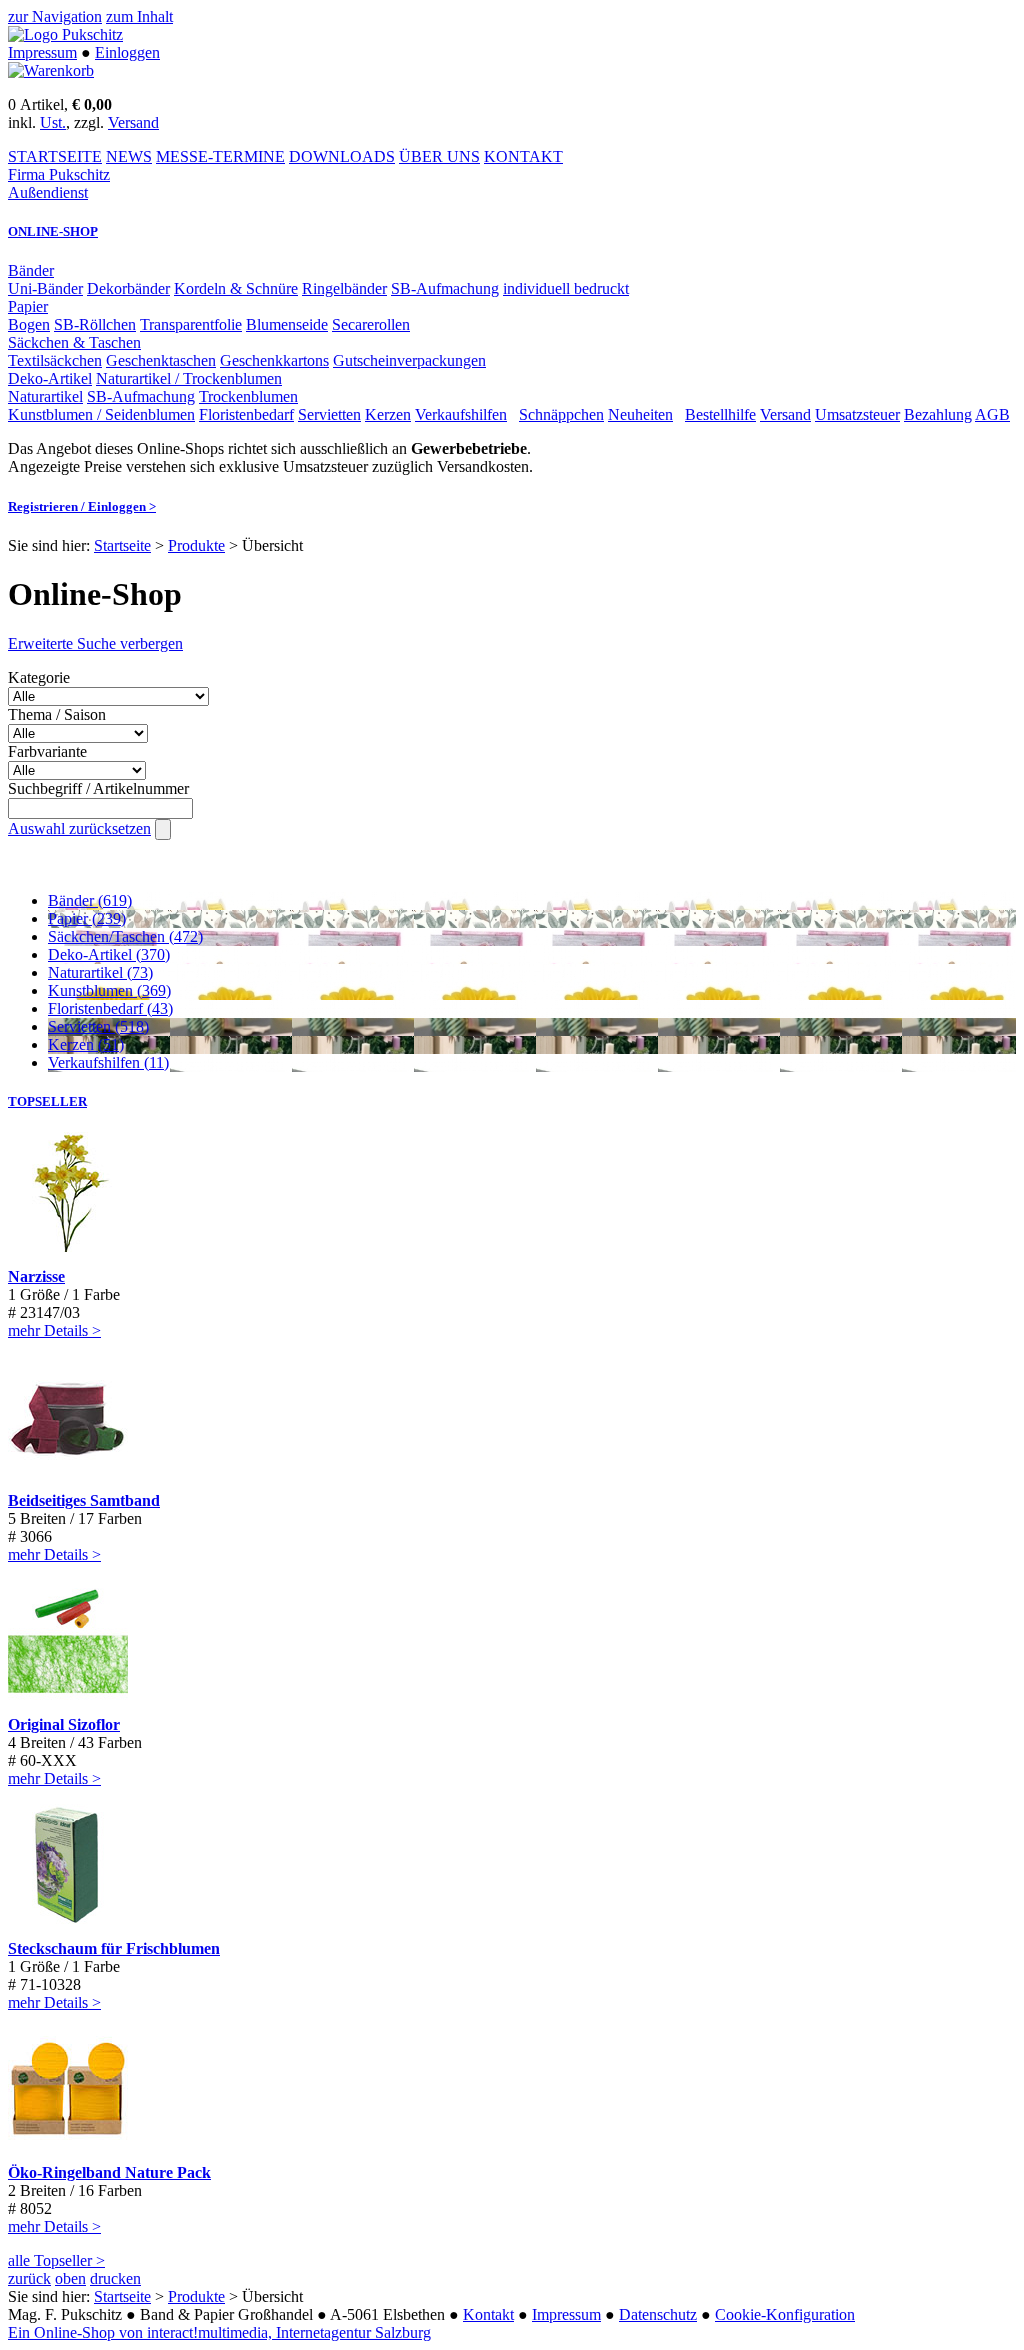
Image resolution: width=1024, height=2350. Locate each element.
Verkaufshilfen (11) (108, 1062)
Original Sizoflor (64, 1724)
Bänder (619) (90, 900)
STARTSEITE (55, 156)
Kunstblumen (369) (109, 990)
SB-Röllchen (95, 324)
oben (70, 2278)
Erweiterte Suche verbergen (95, 643)
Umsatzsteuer (857, 414)
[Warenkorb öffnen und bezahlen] (51, 70)
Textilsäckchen (55, 360)
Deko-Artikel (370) (109, 954)
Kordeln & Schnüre (236, 288)
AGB (992, 414)
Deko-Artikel (50, 378)
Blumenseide (287, 324)
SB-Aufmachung (445, 288)
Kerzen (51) (86, 1044)
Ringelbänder (344, 288)
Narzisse (36, 1276)
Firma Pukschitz (59, 174)
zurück (29, 2278)
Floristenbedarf (246, 414)
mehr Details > (54, 1330)
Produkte (196, 545)
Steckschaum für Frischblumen (114, 1948)
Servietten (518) (98, 1026)
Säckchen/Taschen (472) (125, 936)
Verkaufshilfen (461, 414)
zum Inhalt (139, 16)
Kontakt (488, 2314)
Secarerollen (371, 324)
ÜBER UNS (439, 156)
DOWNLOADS (342, 156)
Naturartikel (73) (100, 972)
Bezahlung (938, 414)
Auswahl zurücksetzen (79, 828)
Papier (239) (87, 918)
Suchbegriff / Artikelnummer (98, 788)
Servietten (329, 414)
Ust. (53, 122)
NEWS (129, 156)
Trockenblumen (248, 396)
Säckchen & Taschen (74, 342)
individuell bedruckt (566, 288)
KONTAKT (523, 156)
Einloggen (127, 52)
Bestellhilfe (720, 414)
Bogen (29, 324)
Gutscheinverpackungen (409, 360)
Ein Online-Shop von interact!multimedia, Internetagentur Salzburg (219, 2332)
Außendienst (48, 192)
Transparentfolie (191, 324)
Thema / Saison (57, 714)
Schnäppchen (561, 414)
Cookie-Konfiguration (785, 2314)
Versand (133, 122)
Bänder (31, 270)
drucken (115, 2278)
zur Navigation (55, 16)
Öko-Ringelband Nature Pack (109, 2172)
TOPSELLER (47, 1101)
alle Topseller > (56, 2260)
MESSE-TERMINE (220, 156)
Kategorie (39, 677)
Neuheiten (640, 414)
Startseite (122, 545)
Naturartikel (45, 396)
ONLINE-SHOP (53, 231)
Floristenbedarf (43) (110, 1008)
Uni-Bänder (45, 288)
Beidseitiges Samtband (84, 1500)
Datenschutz (658, 2314)
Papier (28, 306)
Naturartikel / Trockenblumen (189, 378)
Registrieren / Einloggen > (82, 506)
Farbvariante (47, 751)
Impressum (42, 52)
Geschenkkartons (274, 360)
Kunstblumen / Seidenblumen (101, 414)
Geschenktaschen (161, 360)
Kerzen (388, 414)
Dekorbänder (128, 288)
